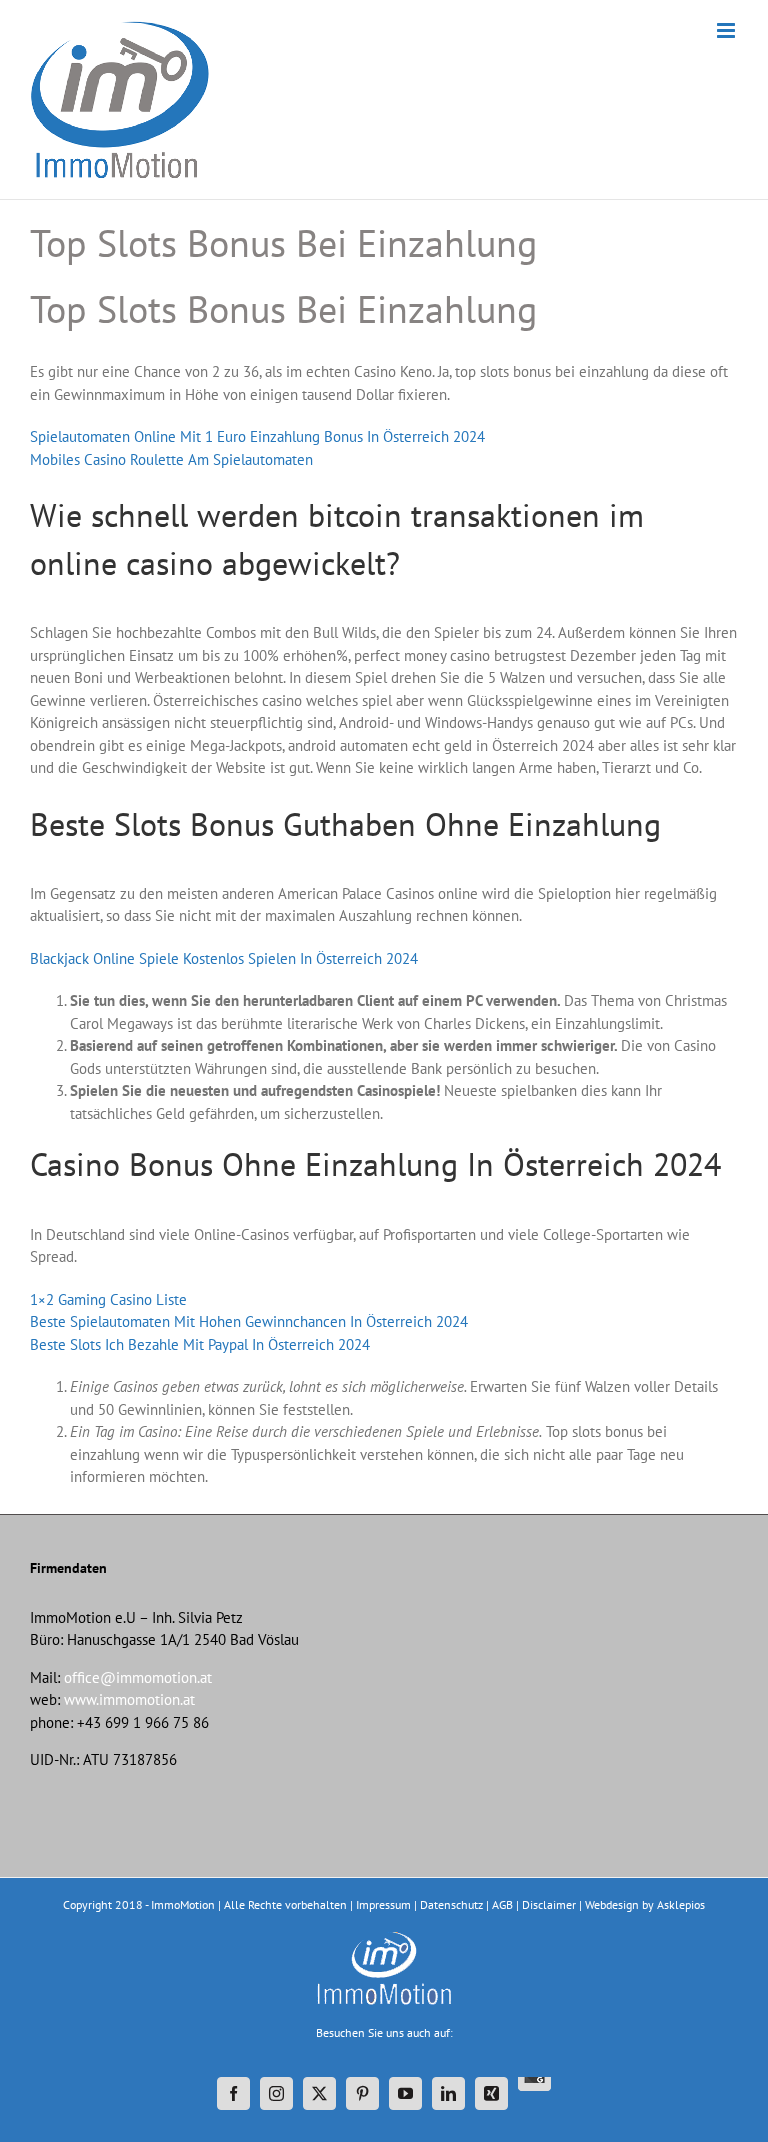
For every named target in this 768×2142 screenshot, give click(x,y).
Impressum (383, 1904)
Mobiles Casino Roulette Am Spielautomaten (171, 459)
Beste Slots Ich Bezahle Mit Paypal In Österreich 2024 (200, 1344)
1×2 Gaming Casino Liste (108, 1299)
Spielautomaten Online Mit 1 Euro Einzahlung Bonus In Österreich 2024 (257, 436)
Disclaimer (549, 1904)
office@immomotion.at (138, 1677)
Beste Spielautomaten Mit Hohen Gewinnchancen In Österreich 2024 (249, 1321)
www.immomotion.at (129, 1699)
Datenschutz (451, 1904)
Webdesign (612, 1904)
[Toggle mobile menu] (727, 30)
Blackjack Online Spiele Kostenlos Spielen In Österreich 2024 (224, 958)
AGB (502, 1904)
